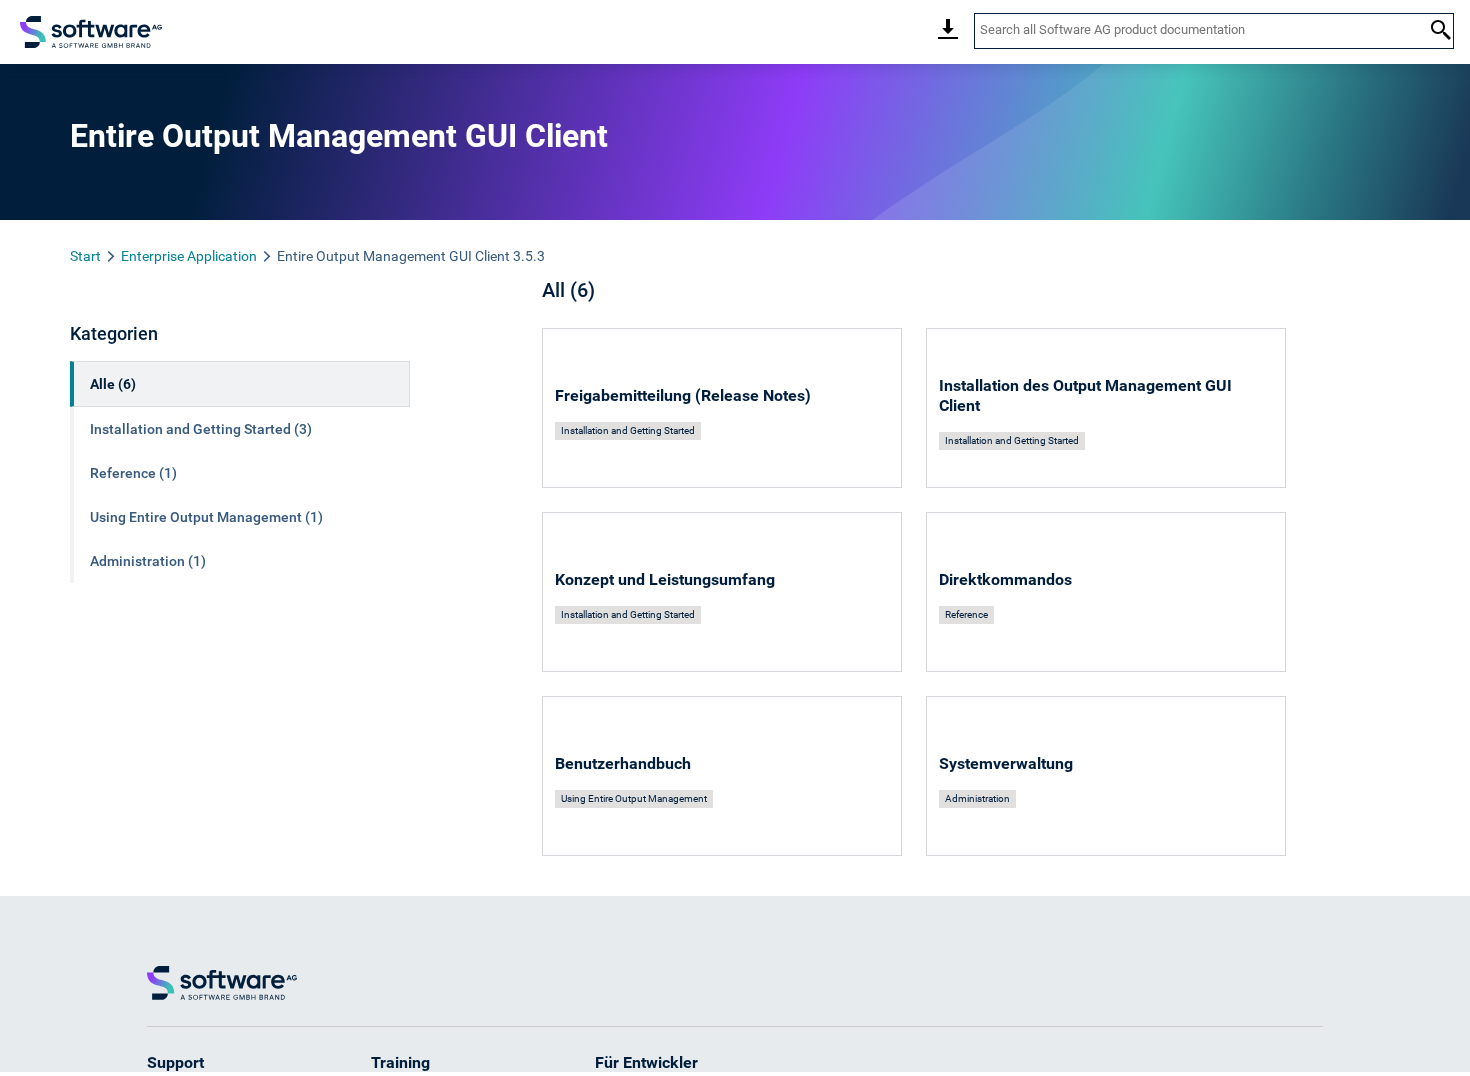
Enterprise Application (189, 256)
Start (85, 256)
